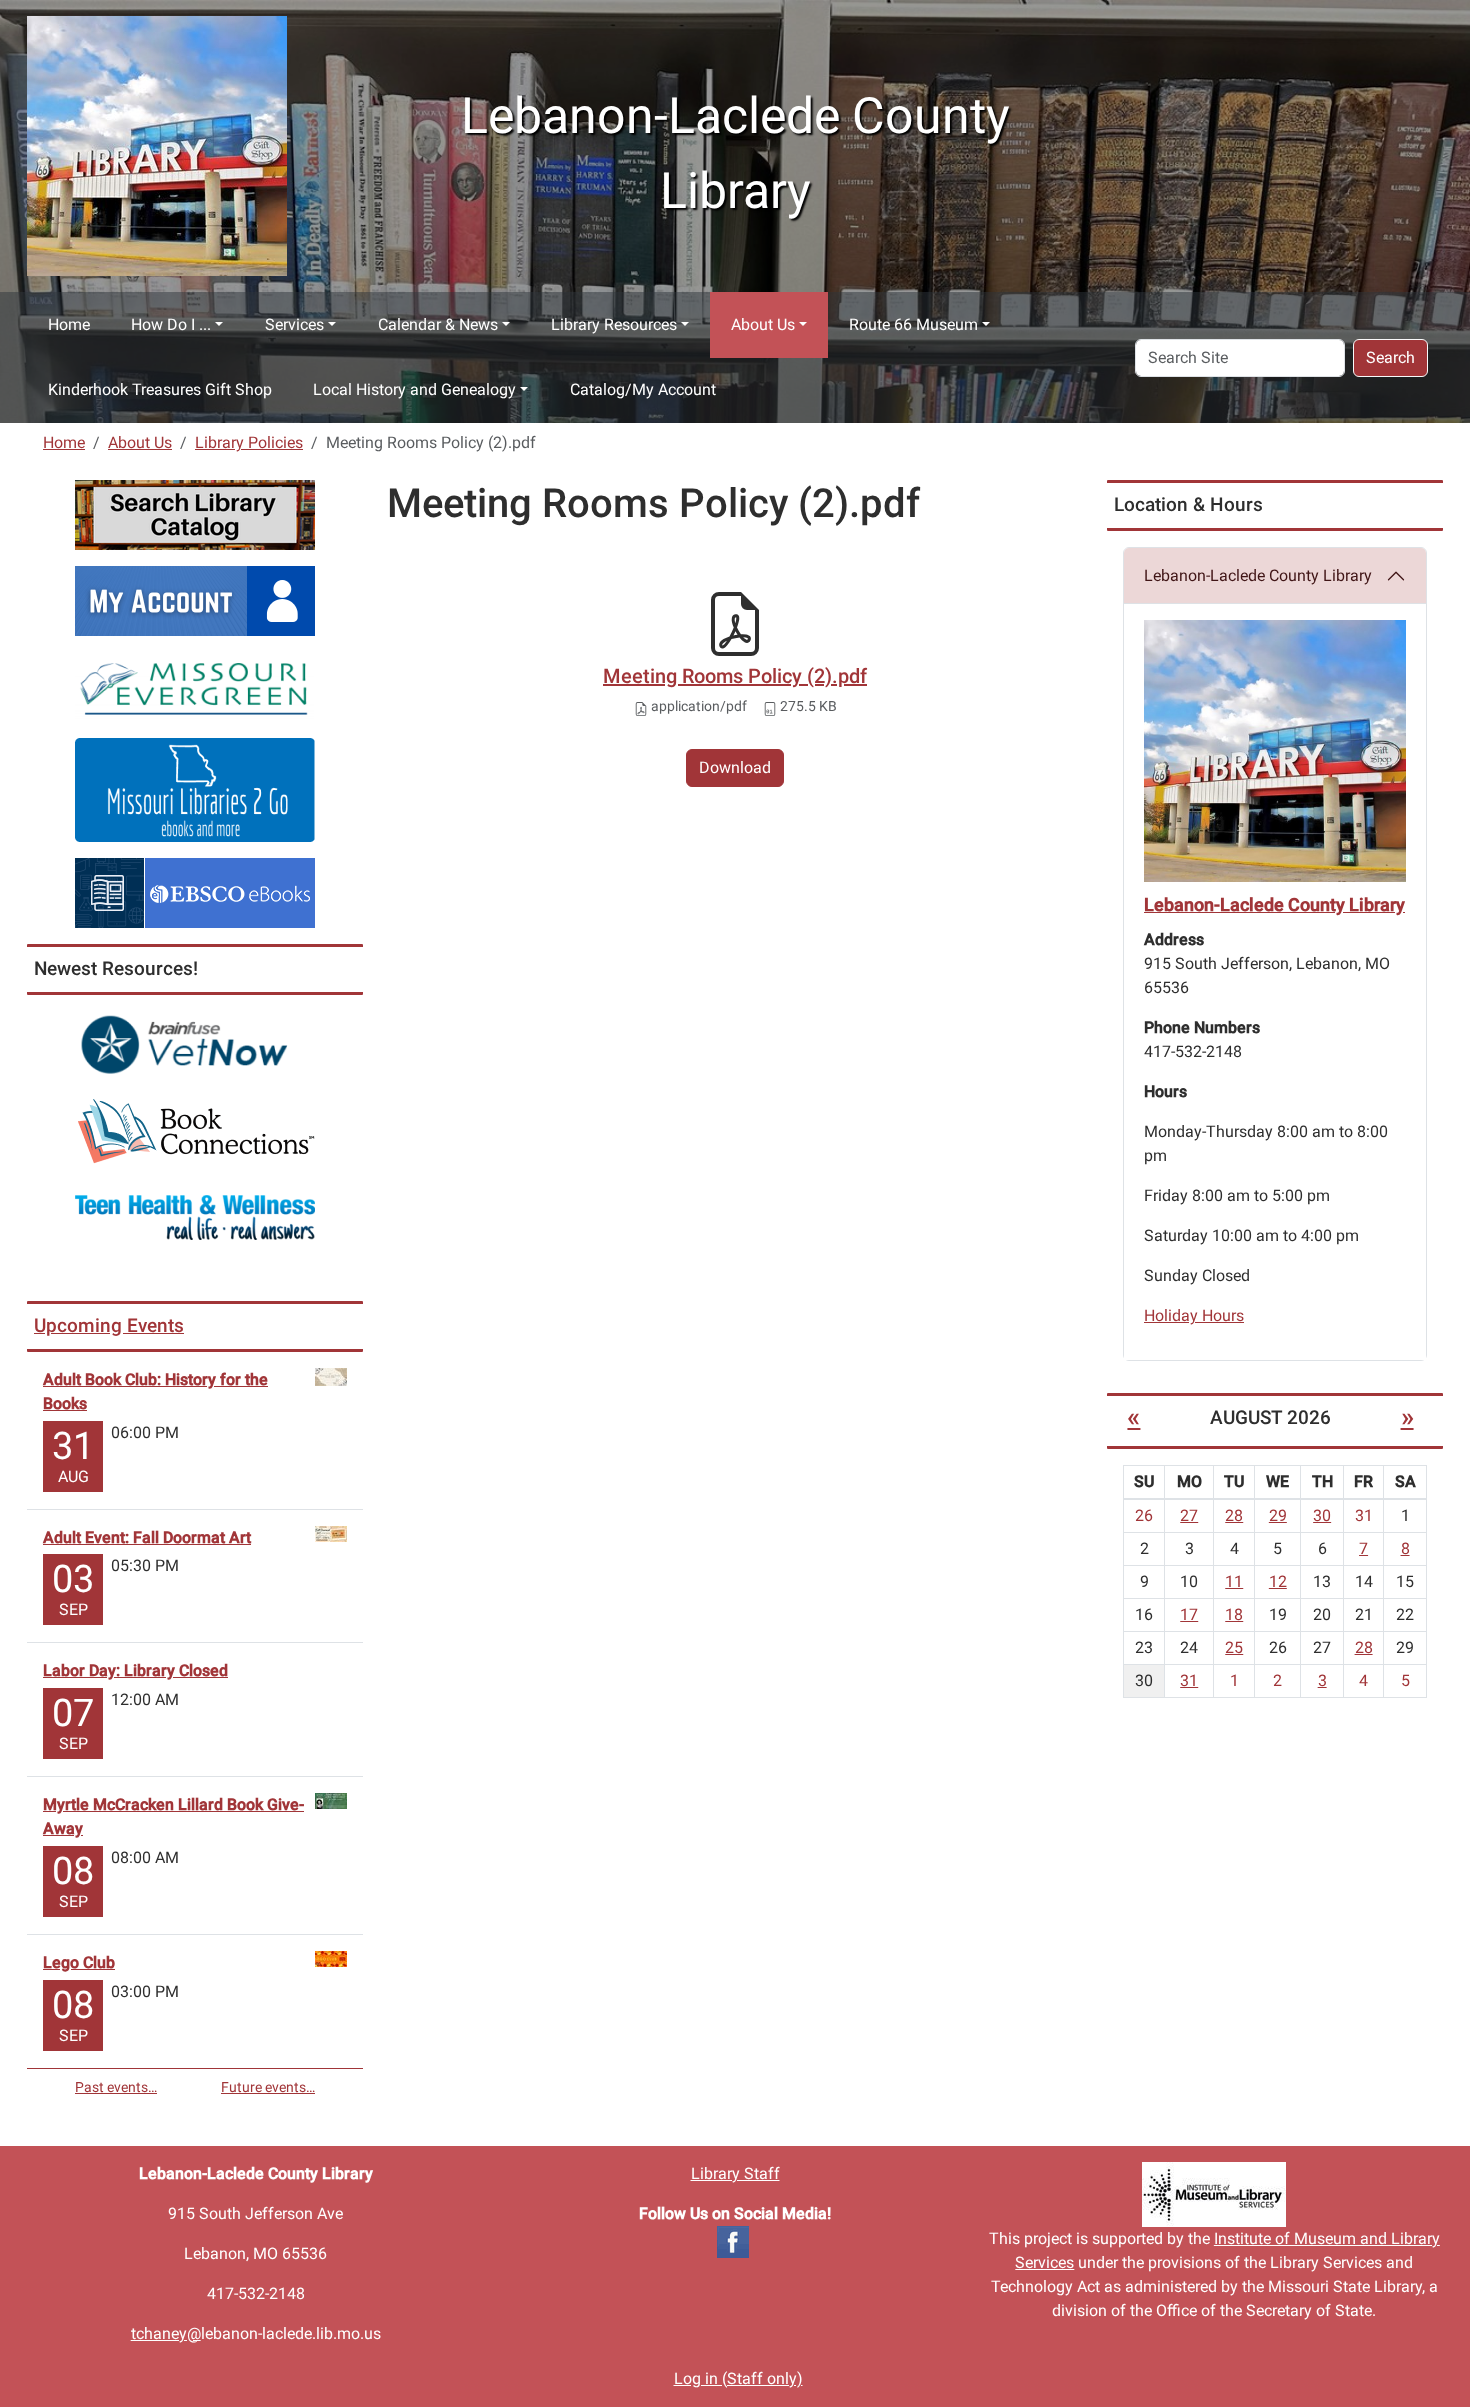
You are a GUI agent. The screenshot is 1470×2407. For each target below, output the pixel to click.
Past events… (116, 2087)
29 (1278, 1515)
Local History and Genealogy (414, 389)
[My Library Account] (195, 599)
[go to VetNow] (195, 1044)
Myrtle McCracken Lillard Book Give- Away (173, 1816)
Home (69, 324)
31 (1189, 1680)
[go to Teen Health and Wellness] (195, 1216)
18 (1234, 1614)
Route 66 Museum (913, 324)
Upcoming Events (109, 1325)
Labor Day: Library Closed (135, 1670)
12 (1278, 1581)
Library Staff (735, 2173)
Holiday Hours (1194, 1315)
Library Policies (249, 442)
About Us (763, 324)
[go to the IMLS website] (1214, 2194)
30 (1322, 1515)
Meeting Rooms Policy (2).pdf (735, 676)
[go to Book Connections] (195, 1130)
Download (735, 767)
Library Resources (614, 324)
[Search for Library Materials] (195, 513)
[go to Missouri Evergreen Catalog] (195, 685)
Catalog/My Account (643, 389)
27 (1189, 1515)
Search (1390, 357)
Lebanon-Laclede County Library (1258, 575)
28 (1234, 1515)
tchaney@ (166, 2333)
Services (294, 324)
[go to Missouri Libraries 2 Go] (195, 788)
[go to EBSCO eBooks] (195, 891)
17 (1189, 1614)
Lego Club (79, 1962)
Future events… (268, 2087)
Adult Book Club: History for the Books (155, 1391)
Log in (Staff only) (738, 2378)
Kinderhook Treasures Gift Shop (160, 389)
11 (1234, 1581)
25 (1234, 1647)
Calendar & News (438, 324)
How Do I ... (171, 324)
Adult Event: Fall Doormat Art (147, 1537)
